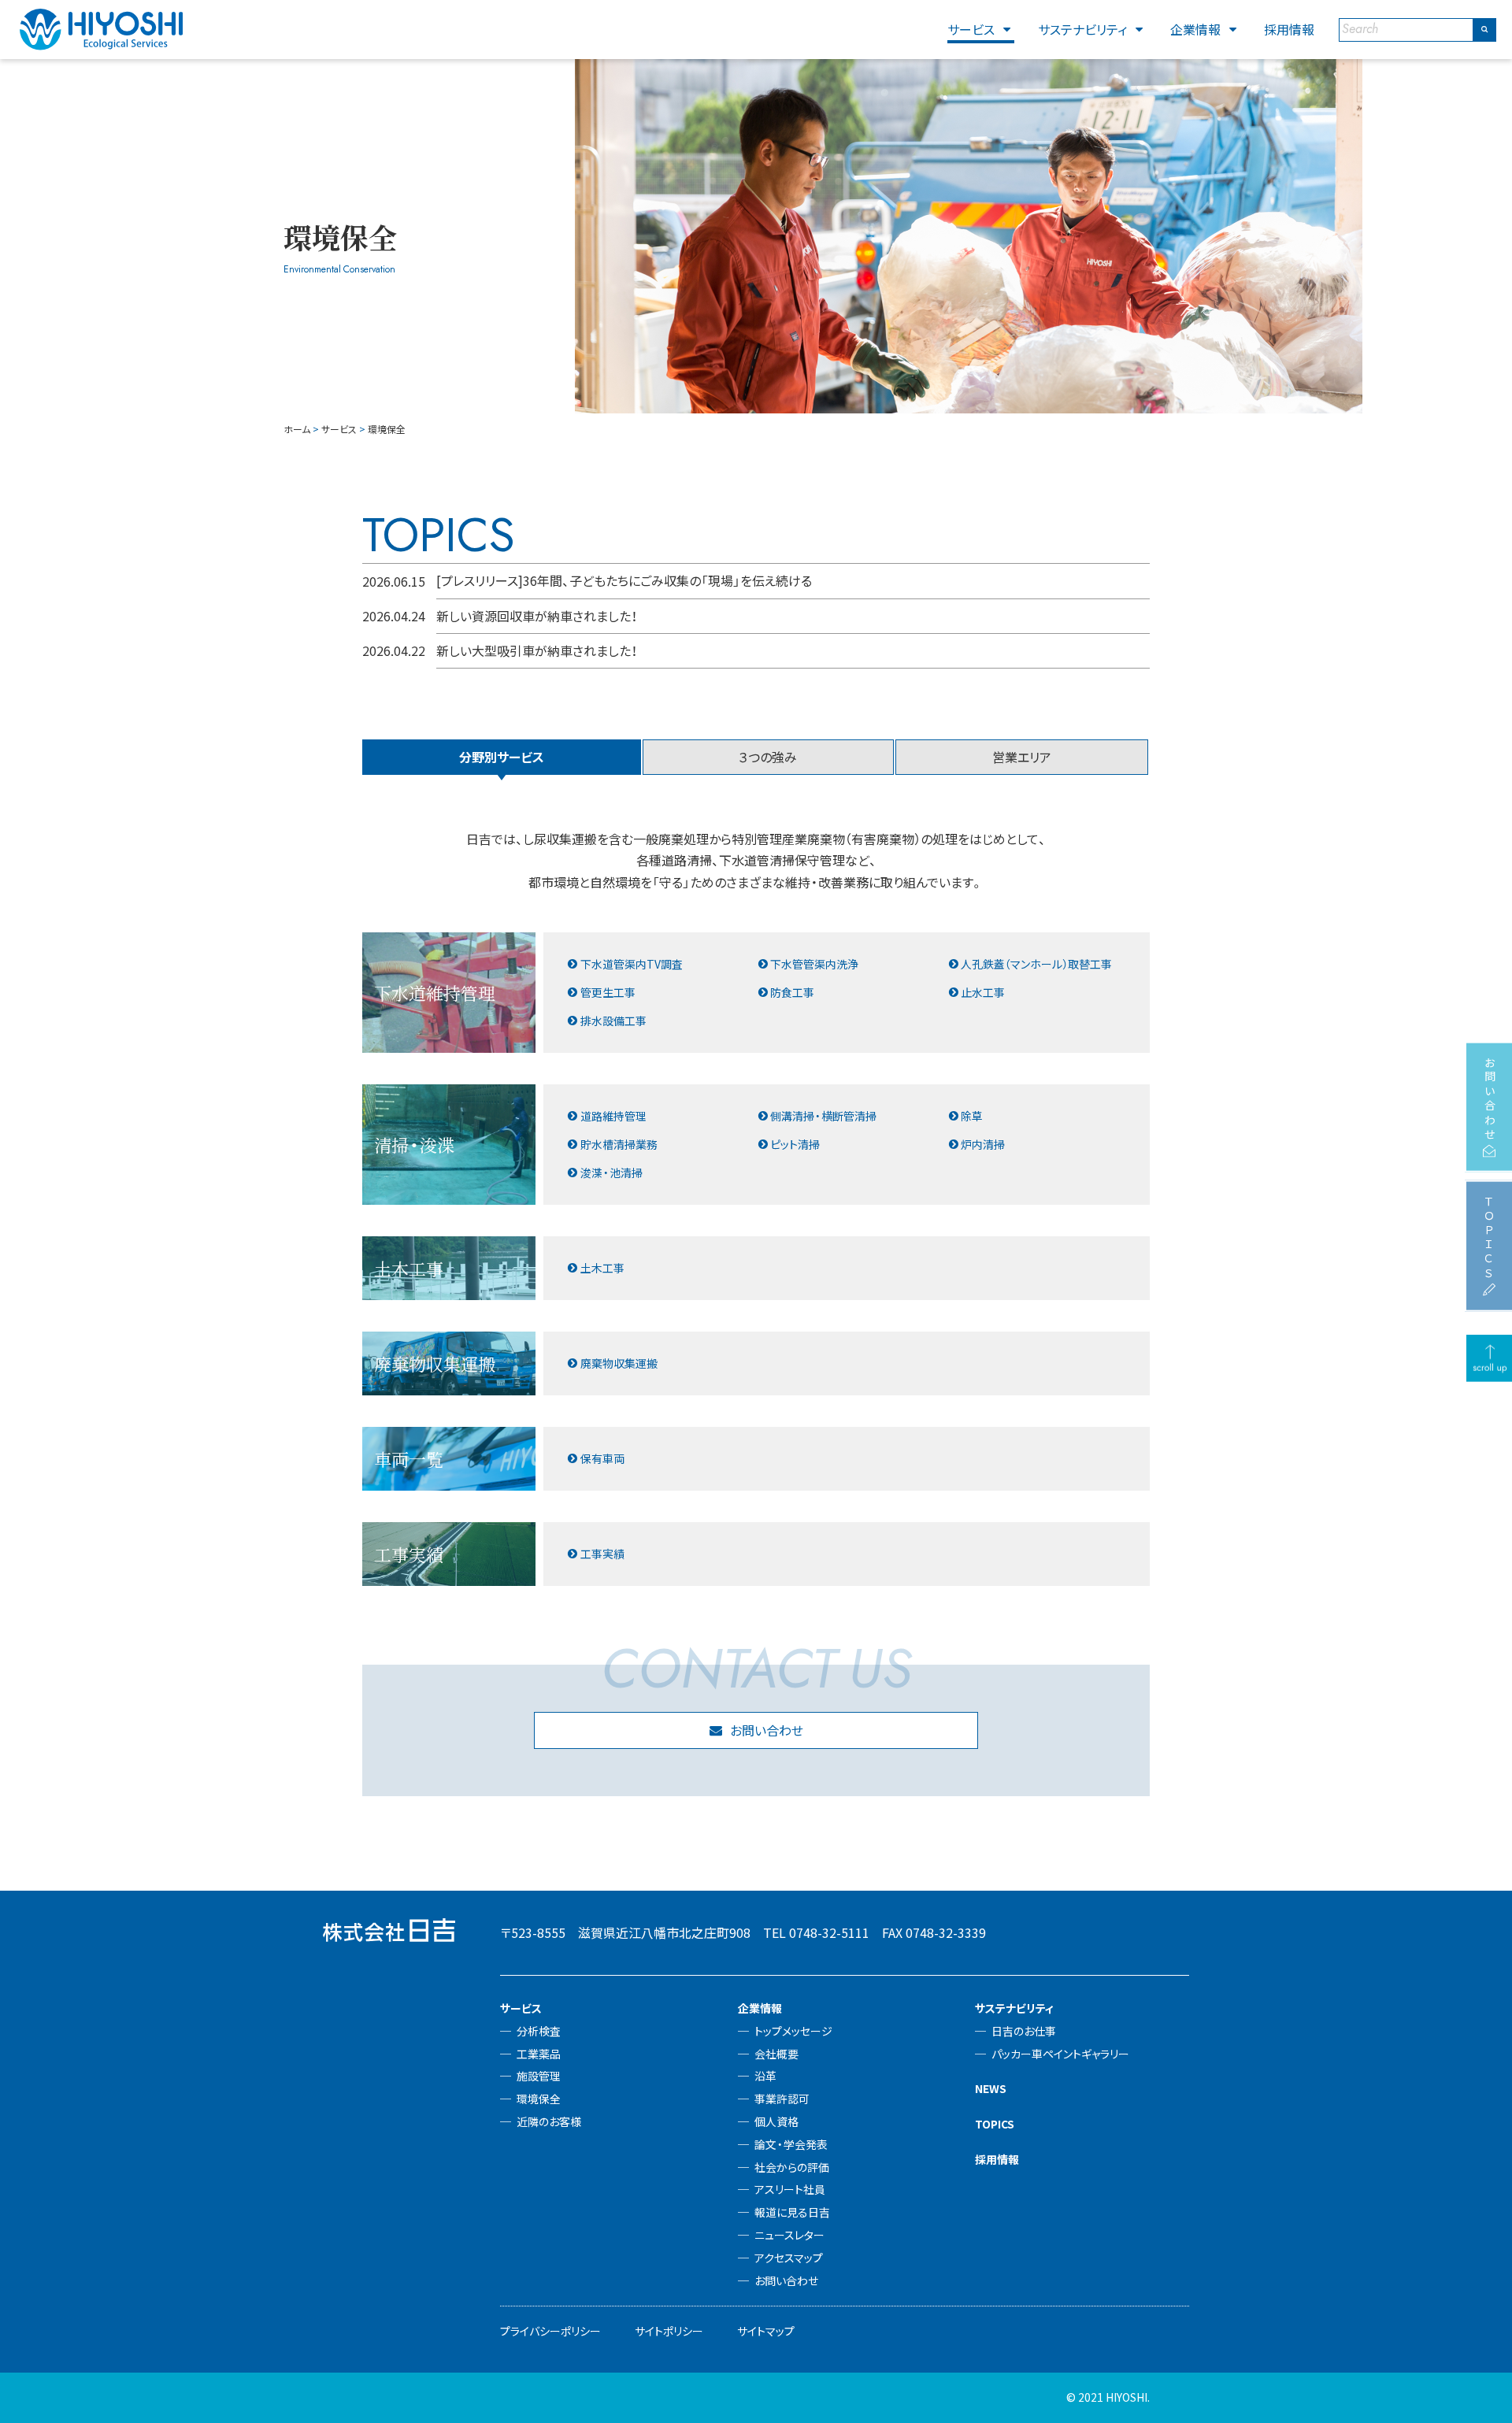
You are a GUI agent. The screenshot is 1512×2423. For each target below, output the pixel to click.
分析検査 (539, 2031)
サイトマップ (766, 2331)
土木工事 (602, 1268)
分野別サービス (502, 757)
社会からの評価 (792, 2167)
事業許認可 (782, 2099)
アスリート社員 (790, 2189)
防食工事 (792, 992)
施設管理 (539, 2076)
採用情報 (1289, 29)
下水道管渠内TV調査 (632, 964)
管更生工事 (608, 992)
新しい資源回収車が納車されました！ (537, 616)
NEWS (991, 2088)
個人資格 (776, 2121)
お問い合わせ (767, 1730)
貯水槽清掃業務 (619, 1144)
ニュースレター (789, 2235)
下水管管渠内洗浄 (814, 964)
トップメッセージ (793, 2031)
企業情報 (1195, 29)
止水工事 (983, 992)
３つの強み (768, 757)
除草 (972, 1116)
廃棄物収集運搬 (619, 1363)
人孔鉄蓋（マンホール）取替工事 (1036, 964)
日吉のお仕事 (1024, 2031)
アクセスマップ (789, 2258)
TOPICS (995, 2124)
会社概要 (776, 2054)
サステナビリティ (1082, 29)
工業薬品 (539, 2054)
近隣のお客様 (549, 2121)
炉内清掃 (983, 1144)
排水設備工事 (613, 1021)
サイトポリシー (669, 2331)
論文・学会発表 (791, 2144)
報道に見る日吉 (792, 2212)
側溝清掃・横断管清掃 (823, 1116)
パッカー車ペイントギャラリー (1060, 2054)
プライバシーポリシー (550, 2331)
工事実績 (602, 1554)
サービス (971, 29)
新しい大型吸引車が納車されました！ (537, 650)
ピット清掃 (795, 1144)
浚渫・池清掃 (611, 1173)
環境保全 (539, 2099)
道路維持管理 (613, 1116)
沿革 (765, 2076)
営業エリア (1022, 757)
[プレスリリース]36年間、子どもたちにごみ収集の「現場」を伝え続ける (624, 580)
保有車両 (602, 1458)
